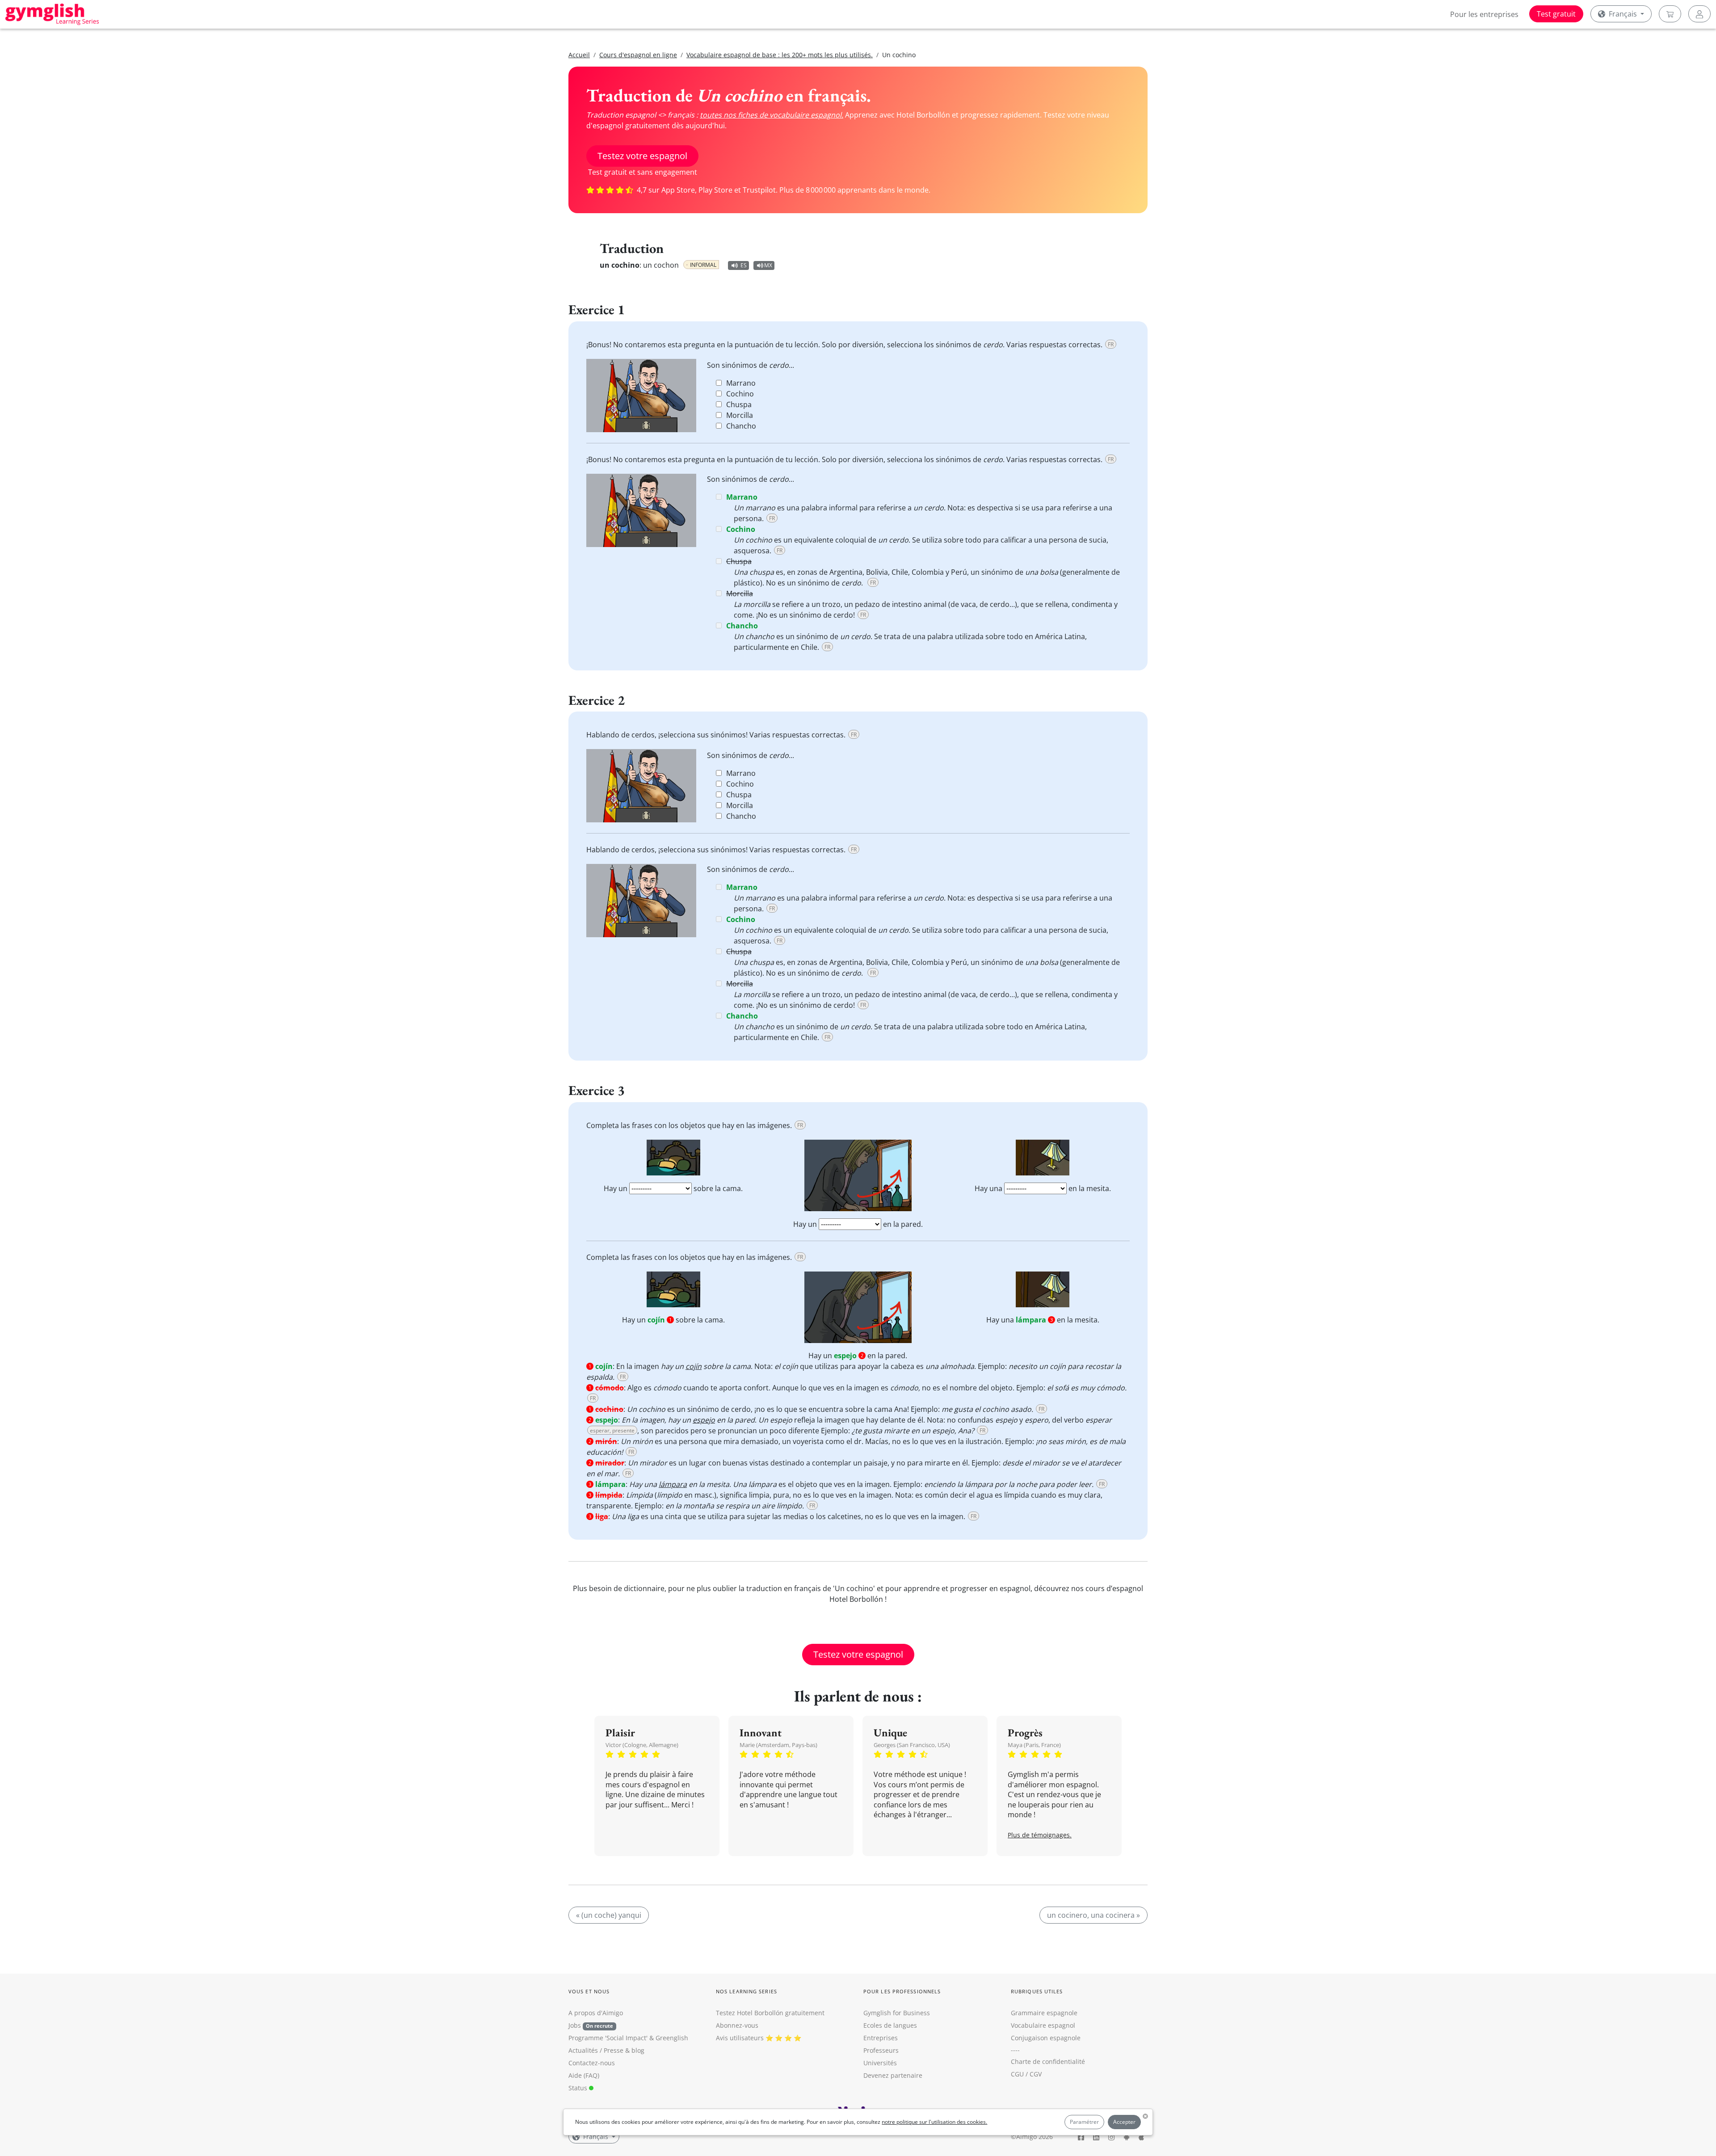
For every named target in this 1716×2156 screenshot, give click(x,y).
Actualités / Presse (596, 2050)
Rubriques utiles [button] (1037, 1991)
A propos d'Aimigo (596, 2013)
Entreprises (881, 2038)
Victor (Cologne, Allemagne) (642, 1745)
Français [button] (1623, 14)
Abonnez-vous (737, 2025)
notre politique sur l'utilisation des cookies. (934, 2122)
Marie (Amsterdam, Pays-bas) (778, 1745)
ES (744, 265)
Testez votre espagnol (642, 156)
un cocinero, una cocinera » (1094, 1915)
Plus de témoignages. (1040, 1835)
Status (579, 2088)
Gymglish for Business (897, 2013)
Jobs (591, 2025)
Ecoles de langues (890, 2025)
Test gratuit (1556, 14)
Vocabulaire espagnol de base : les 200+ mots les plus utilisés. (780, 55)
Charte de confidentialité (1048, 2061)
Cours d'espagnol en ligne (638, 55)
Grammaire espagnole (1044, 2013)
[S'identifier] (1699, 14)
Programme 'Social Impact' (608, 2038)
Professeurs (881, 2050)
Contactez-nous (592, 2063)
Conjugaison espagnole (1046, 2038)
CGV (1036, 2074)
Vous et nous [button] (589, 1991)
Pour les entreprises (1484, 14)
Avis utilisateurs (740, 2038)
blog (638, 2050)
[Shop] (1670, 14)
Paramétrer (1084, 2122)
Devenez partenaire (893, 2075)
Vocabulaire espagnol (1043, 2025)
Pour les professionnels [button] (902, 1991)
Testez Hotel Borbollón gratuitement (770, 2013)
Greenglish (672, 2038)
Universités (880, 2063)
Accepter (1124, 2122)
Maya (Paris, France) (1034, 1745)
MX (768, 265)
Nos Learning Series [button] (747, 1991)
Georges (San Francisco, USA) (912, 1745)
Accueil (579, 55)
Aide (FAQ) (584, 2075)
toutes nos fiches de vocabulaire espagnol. (772, 115)
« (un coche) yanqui (609, 1915)
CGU (1017, 2074)
